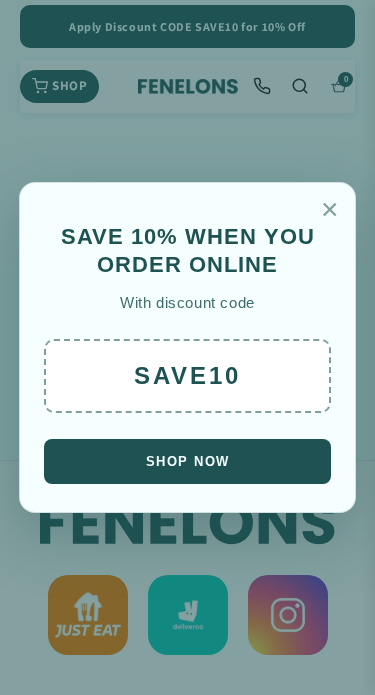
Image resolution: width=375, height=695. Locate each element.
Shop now (188, 461)
